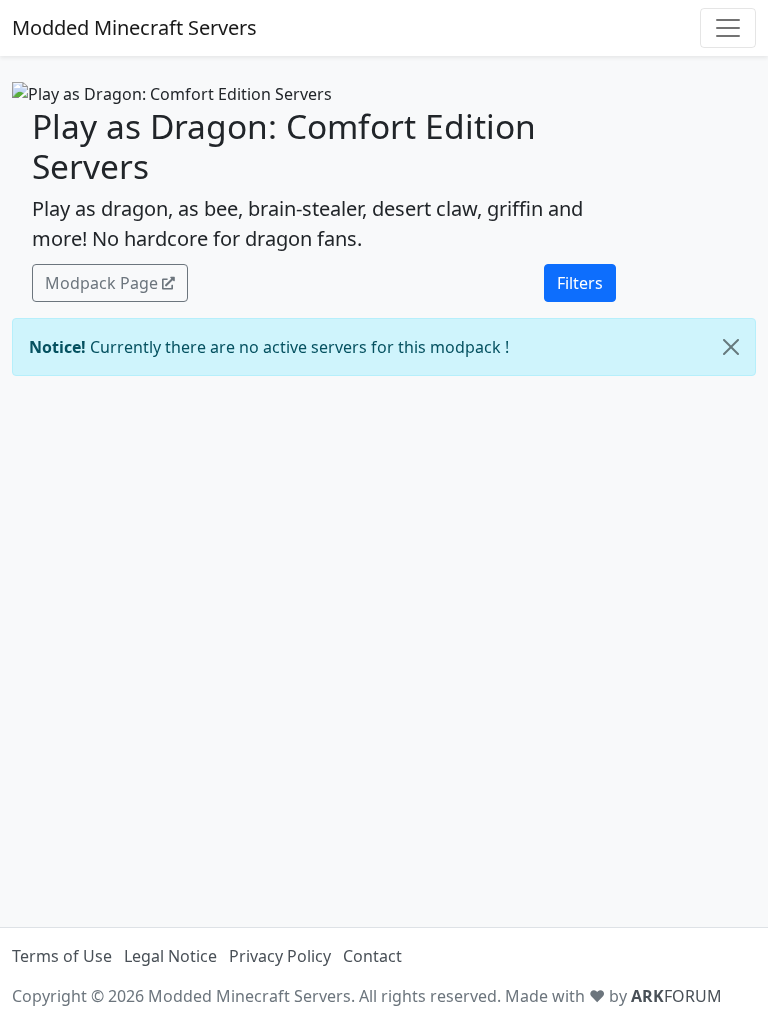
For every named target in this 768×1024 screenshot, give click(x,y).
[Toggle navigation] (728, 28)
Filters (580, 283)
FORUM (676, 996)
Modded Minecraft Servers (134, 27)
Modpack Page (101, 283)
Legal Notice (170, 956)
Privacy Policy (280, 956)
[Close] (731, 347)
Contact (372, 956)
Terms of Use (62, 956)
